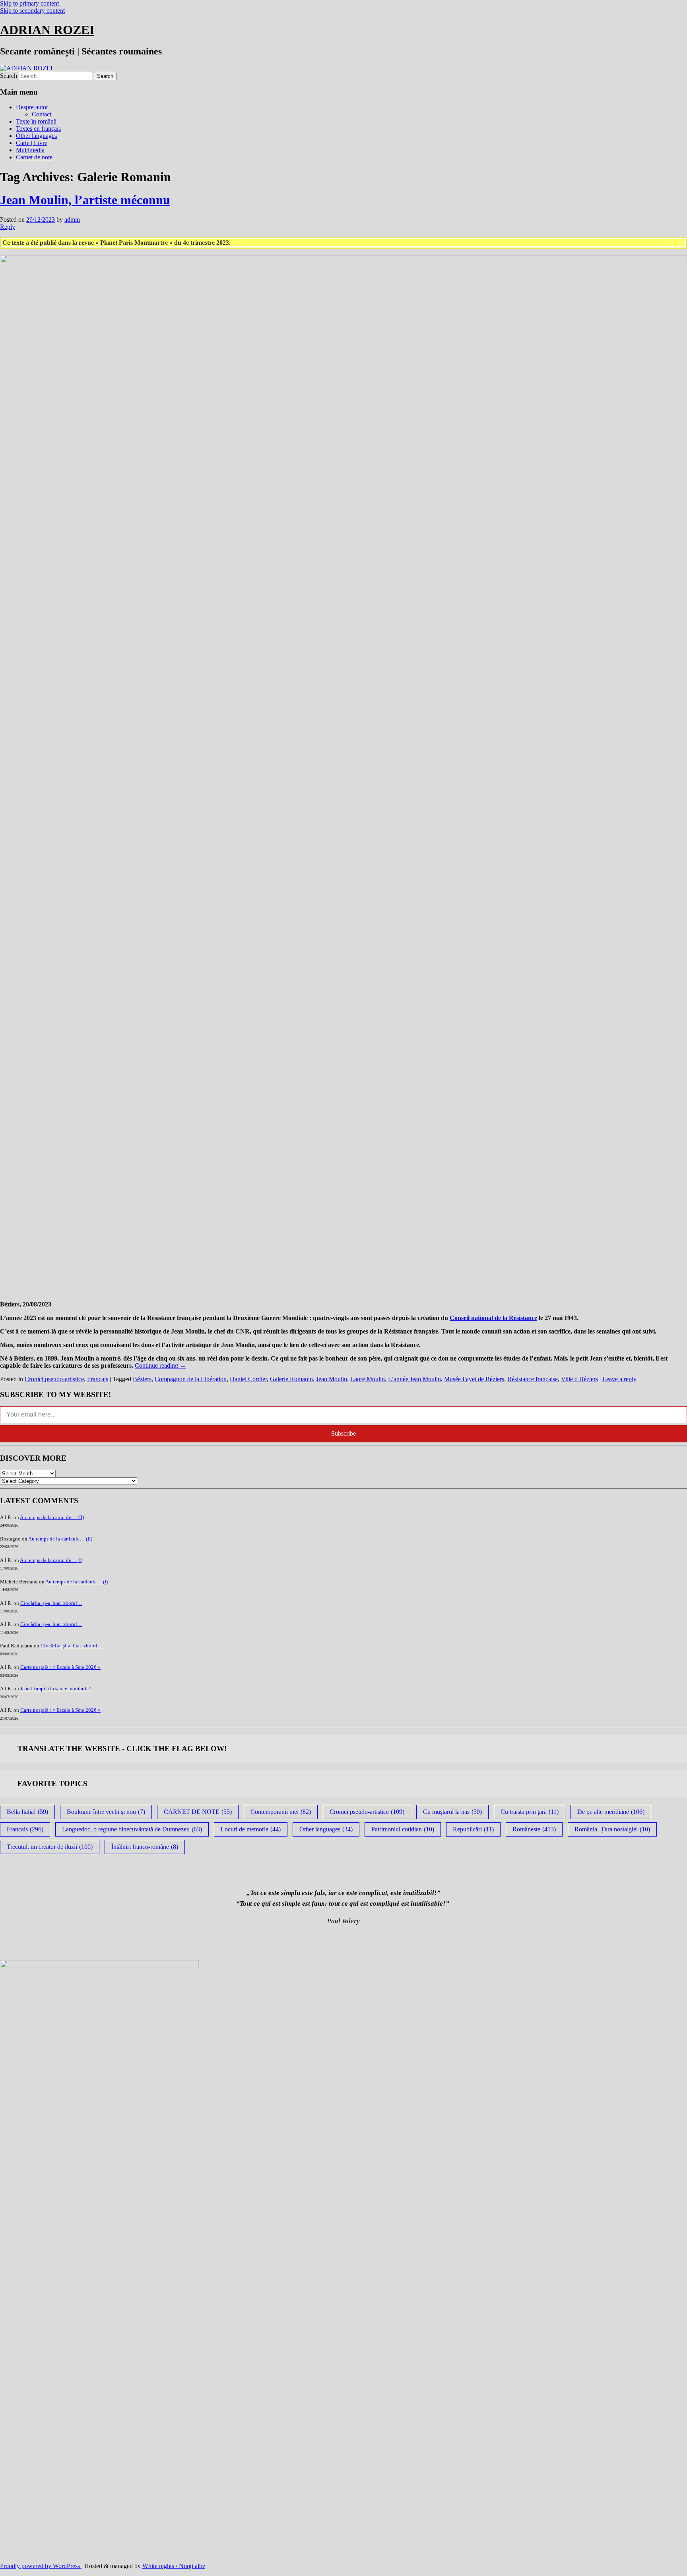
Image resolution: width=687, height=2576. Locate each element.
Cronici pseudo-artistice (54, 1379)
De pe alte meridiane (611, 1812)
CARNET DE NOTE (198, 1812)
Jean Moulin (332, 1379)
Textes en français (38, 129)
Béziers (142, 1379)
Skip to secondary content (32, 11)
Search (9, 76)
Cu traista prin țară (530, 1812)
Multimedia (30, 150)
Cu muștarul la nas (452, 1812)
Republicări (473, 1829)
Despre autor (32, 107)
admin (72, 220)
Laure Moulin (368, 1379)
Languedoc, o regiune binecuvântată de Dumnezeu (132, 1829)
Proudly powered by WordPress (41, 2566)
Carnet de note (34, 157)
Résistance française (533, 1379)
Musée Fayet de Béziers (474, 1379)
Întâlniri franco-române (145, 1847)
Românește (534, 1829)
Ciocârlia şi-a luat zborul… (51, 1603)
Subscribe (343, 1433)
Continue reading (160, 1365)
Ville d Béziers (579, 1379)
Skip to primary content (29, 3)
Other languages (36, 136)
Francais (98, 1379)
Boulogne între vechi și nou (106, 1812)
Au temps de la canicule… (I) (51, 1560)
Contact (42, 114)
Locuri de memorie (251, 1829)
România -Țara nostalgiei (612, 1829)
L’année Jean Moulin (414, 1379)
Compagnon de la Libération (191, 1379)
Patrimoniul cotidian (403, 1829)
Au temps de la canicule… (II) (52, 1517)
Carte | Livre (32, 143)
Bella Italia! (27, 1812)
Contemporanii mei (281, 1812)
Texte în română (36, 121)
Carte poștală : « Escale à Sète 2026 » (60, 1667)
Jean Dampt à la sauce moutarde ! (56, 1689)
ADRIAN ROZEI (47, 30)
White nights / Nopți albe (174, 2566)
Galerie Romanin (291, 1379)
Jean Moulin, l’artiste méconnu (85, 200)
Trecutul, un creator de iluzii (50, 1847)
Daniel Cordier (248, 1379)
